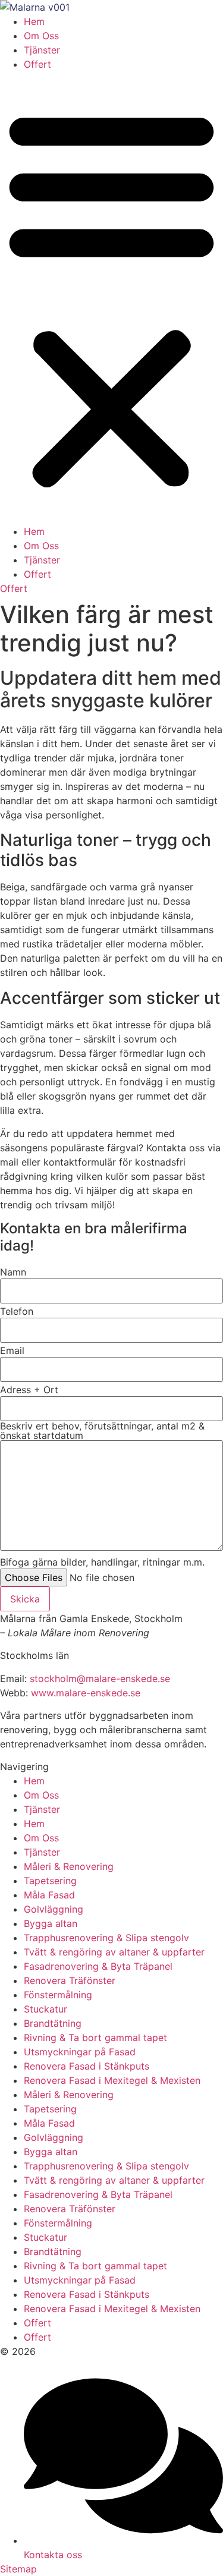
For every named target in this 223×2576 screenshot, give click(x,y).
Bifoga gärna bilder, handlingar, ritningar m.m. (102, 1562)
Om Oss (41, 36)
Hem (34, 21)
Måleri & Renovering (69, 1866)
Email (12, 1350)
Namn (13, 1272)
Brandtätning (53, 2023)
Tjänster (42, 50)
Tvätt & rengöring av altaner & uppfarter (114, 1952)
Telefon (17, 1311)
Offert (37, 64)
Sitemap (18, 2569)
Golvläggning (54, 1909)
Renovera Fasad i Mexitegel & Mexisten (112, 2080)
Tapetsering (50, 1881)
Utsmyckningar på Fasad (80, 2052)
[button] (111, 298)
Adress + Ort (29, 1390)
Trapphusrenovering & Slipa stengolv (106, 1938)
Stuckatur (45, 2009)
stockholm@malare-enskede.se (100, 1679)
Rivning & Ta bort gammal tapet (95, 2038)
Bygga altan (51, 1923)
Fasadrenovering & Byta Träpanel (98, 1966)
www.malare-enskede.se (86, 1693)
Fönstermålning (58, 1995)
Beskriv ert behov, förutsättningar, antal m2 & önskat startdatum (102, 1431)
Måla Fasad (49, 1895)
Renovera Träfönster (70, 1980)
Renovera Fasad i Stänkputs (87, 2066)
